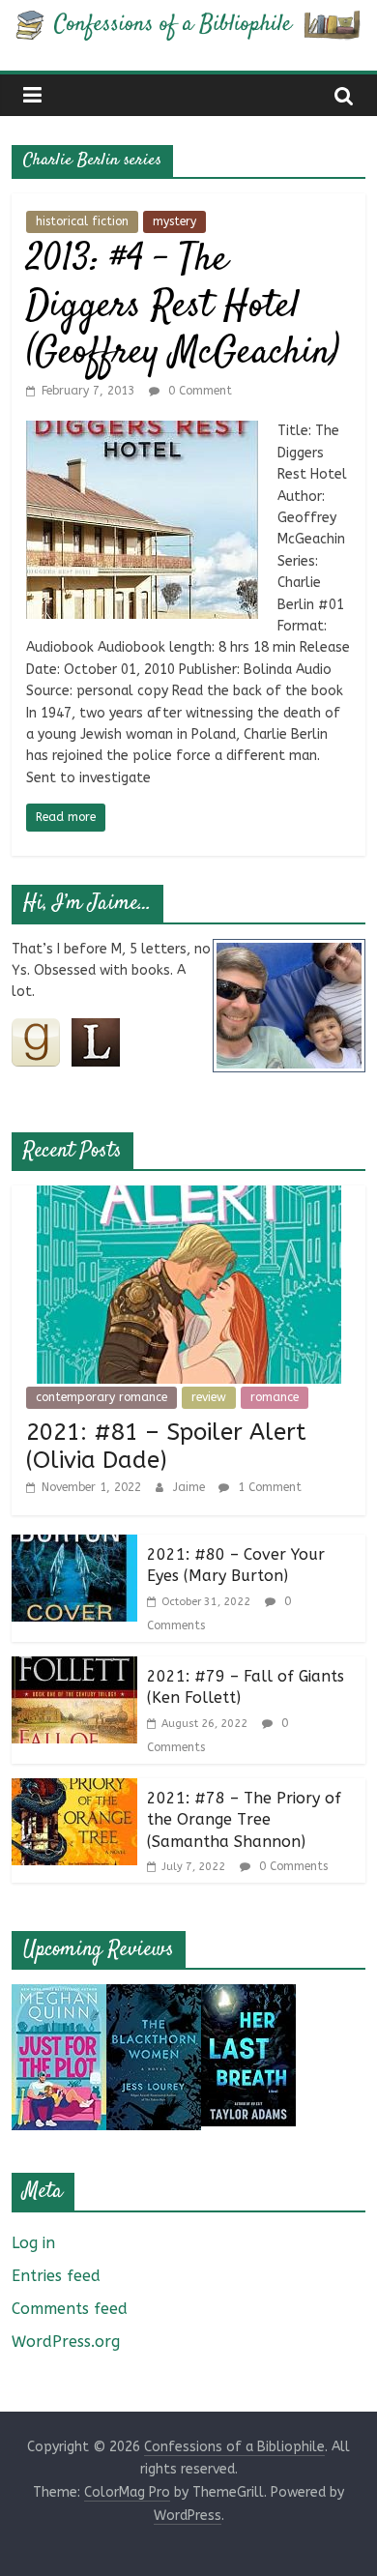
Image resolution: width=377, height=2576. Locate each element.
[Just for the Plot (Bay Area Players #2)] (59, 1996)
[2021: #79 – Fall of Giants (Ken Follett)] (74, 1669)
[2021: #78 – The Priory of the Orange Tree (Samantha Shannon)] (74, 1790)
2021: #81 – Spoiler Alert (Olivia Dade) (166, 1446)
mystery (174, 221)
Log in (33, 2243)
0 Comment (198, 391)
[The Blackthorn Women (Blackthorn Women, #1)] (154, 1996)
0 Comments (291, 1866)
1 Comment (268, 1487)
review (209, 1397)
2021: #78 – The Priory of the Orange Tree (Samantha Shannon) (244, 1820)
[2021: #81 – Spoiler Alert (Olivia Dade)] (189, 1198)
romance (275, 1397)
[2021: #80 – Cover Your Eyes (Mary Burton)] (74, 1547)
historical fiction (82, 221)
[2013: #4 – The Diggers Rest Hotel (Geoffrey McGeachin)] (142, 433)
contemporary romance (101, 1397)
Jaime (191, 1487)
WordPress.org (66, 2342)
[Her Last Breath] (248, 1996)
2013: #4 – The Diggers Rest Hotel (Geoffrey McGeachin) (183, 307)
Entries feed (56, 2276)
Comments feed (70, 2309)
